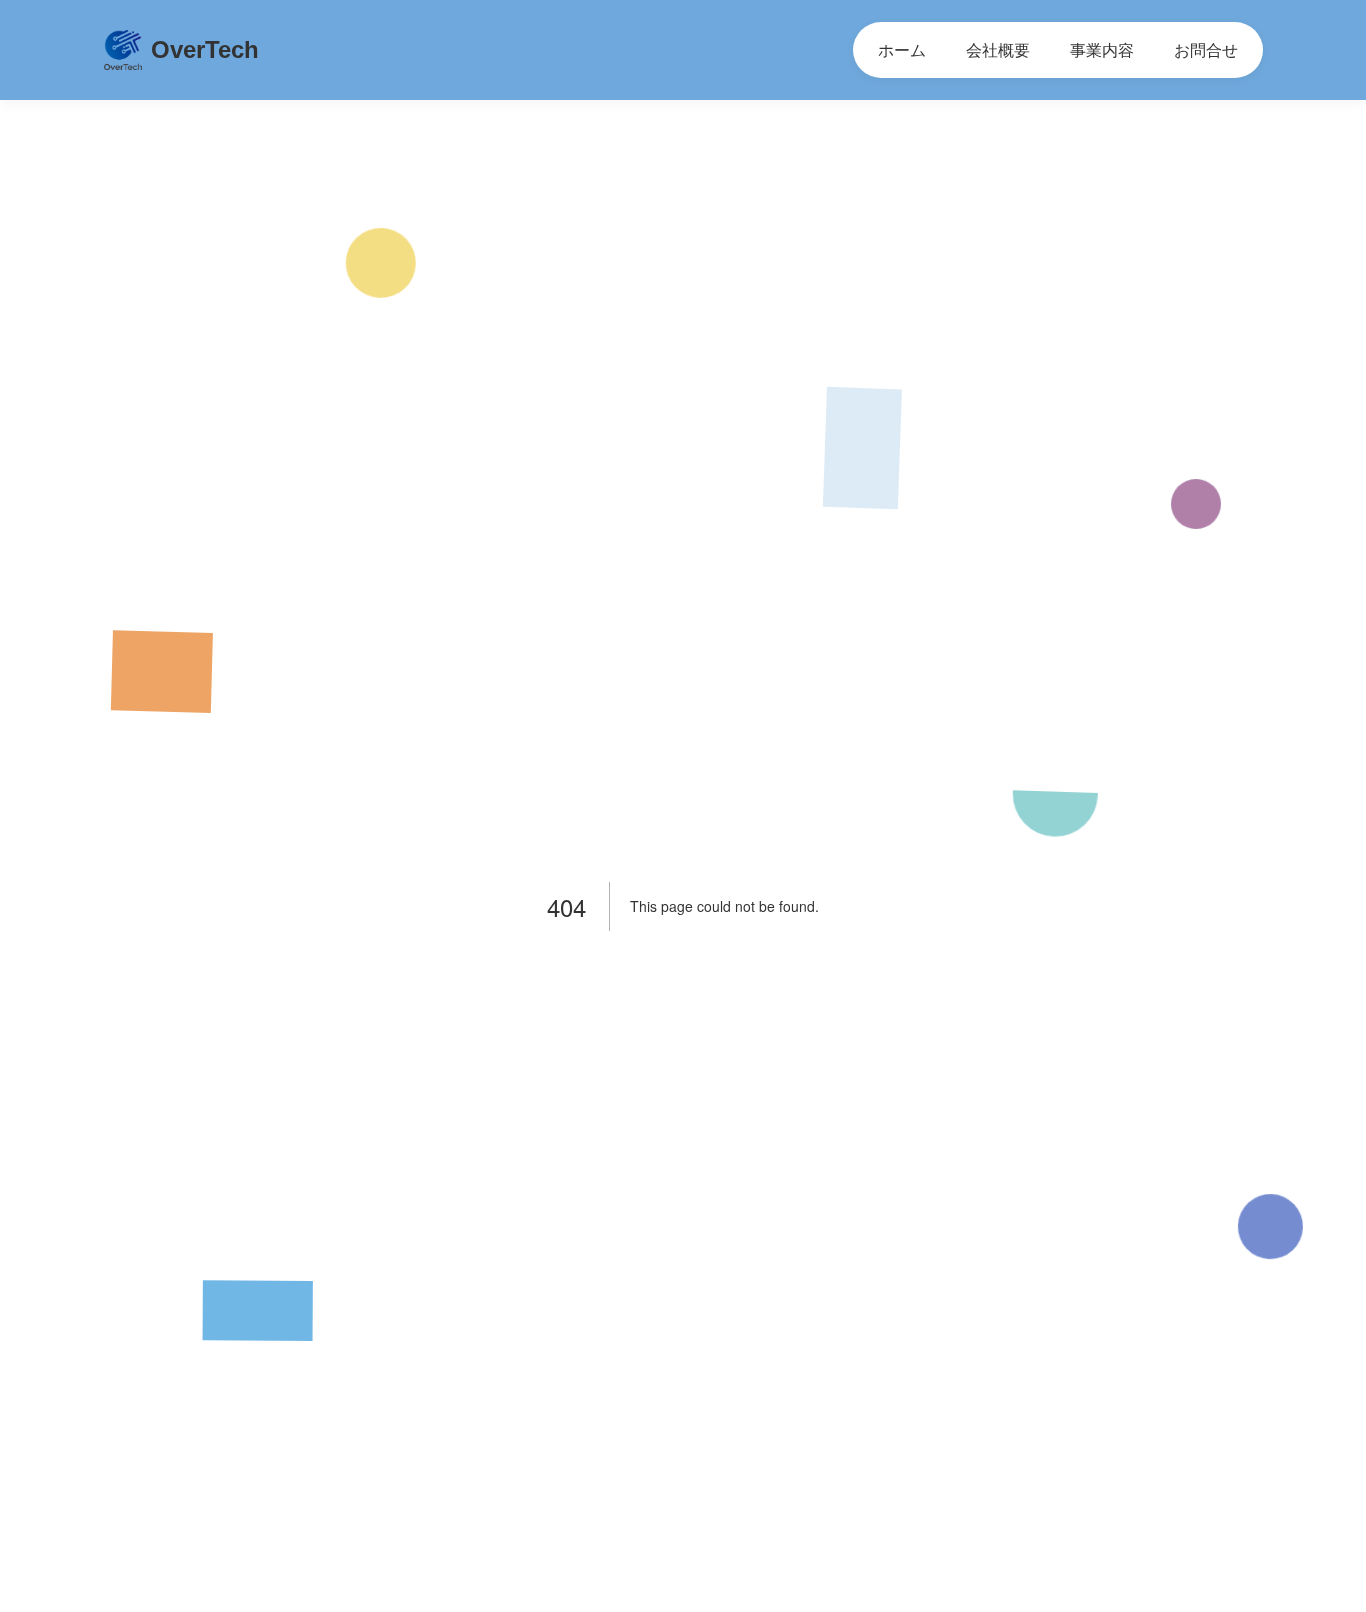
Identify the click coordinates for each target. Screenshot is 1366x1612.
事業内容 (1102, 49)
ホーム (902, 49)
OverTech (205, 49)
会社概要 (998, 49)
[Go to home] (123, 50)
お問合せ (1206, 49)
